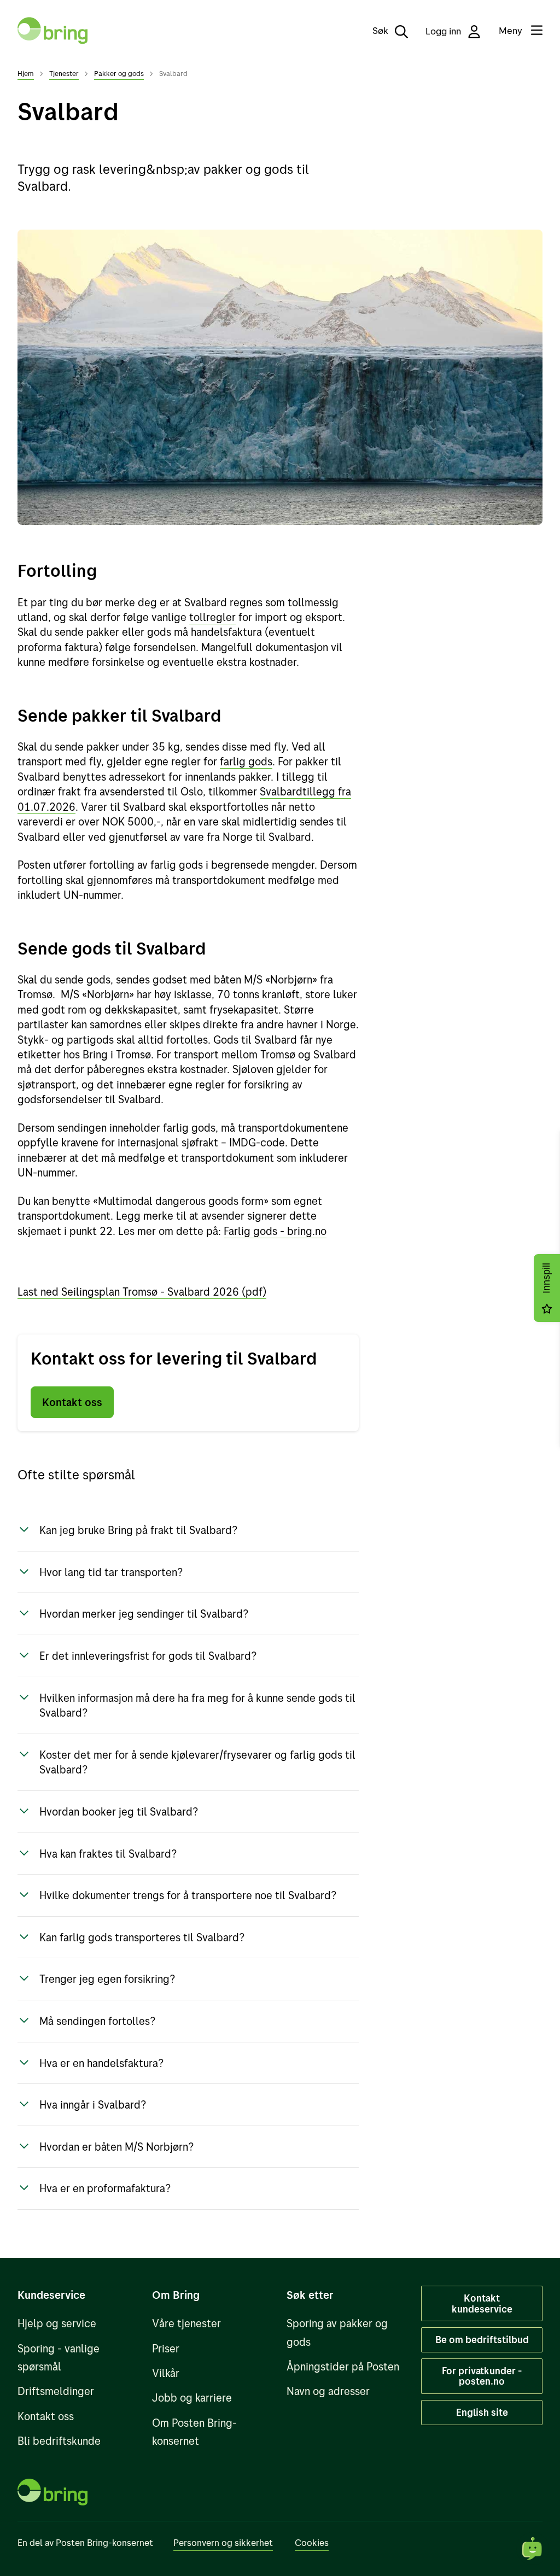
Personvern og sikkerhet (223, 2542)
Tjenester (64, 73)
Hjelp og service (57, 2323)
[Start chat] (533, 2549)
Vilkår (166, 2373)
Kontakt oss (72, 1402)
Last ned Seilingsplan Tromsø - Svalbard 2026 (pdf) (142, 1292)
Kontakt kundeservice (482, 2303)
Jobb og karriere (192, 2398)
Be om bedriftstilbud (482, 2339)
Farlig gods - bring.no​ (275, 1231)
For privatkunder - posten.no (482, 2376)
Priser (166, 2348)
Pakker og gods (119, 73)
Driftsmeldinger (56, 2391)
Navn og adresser (328, 2391)
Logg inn (444, 31)
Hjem (26, 73)
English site (482, 2412)
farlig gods (246, 761)
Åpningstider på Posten (343, 2366)
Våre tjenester (186, 2323)
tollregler (212, 617)
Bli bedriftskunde (59, 2441)
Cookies (312, 2542)
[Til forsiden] (52, 31)
